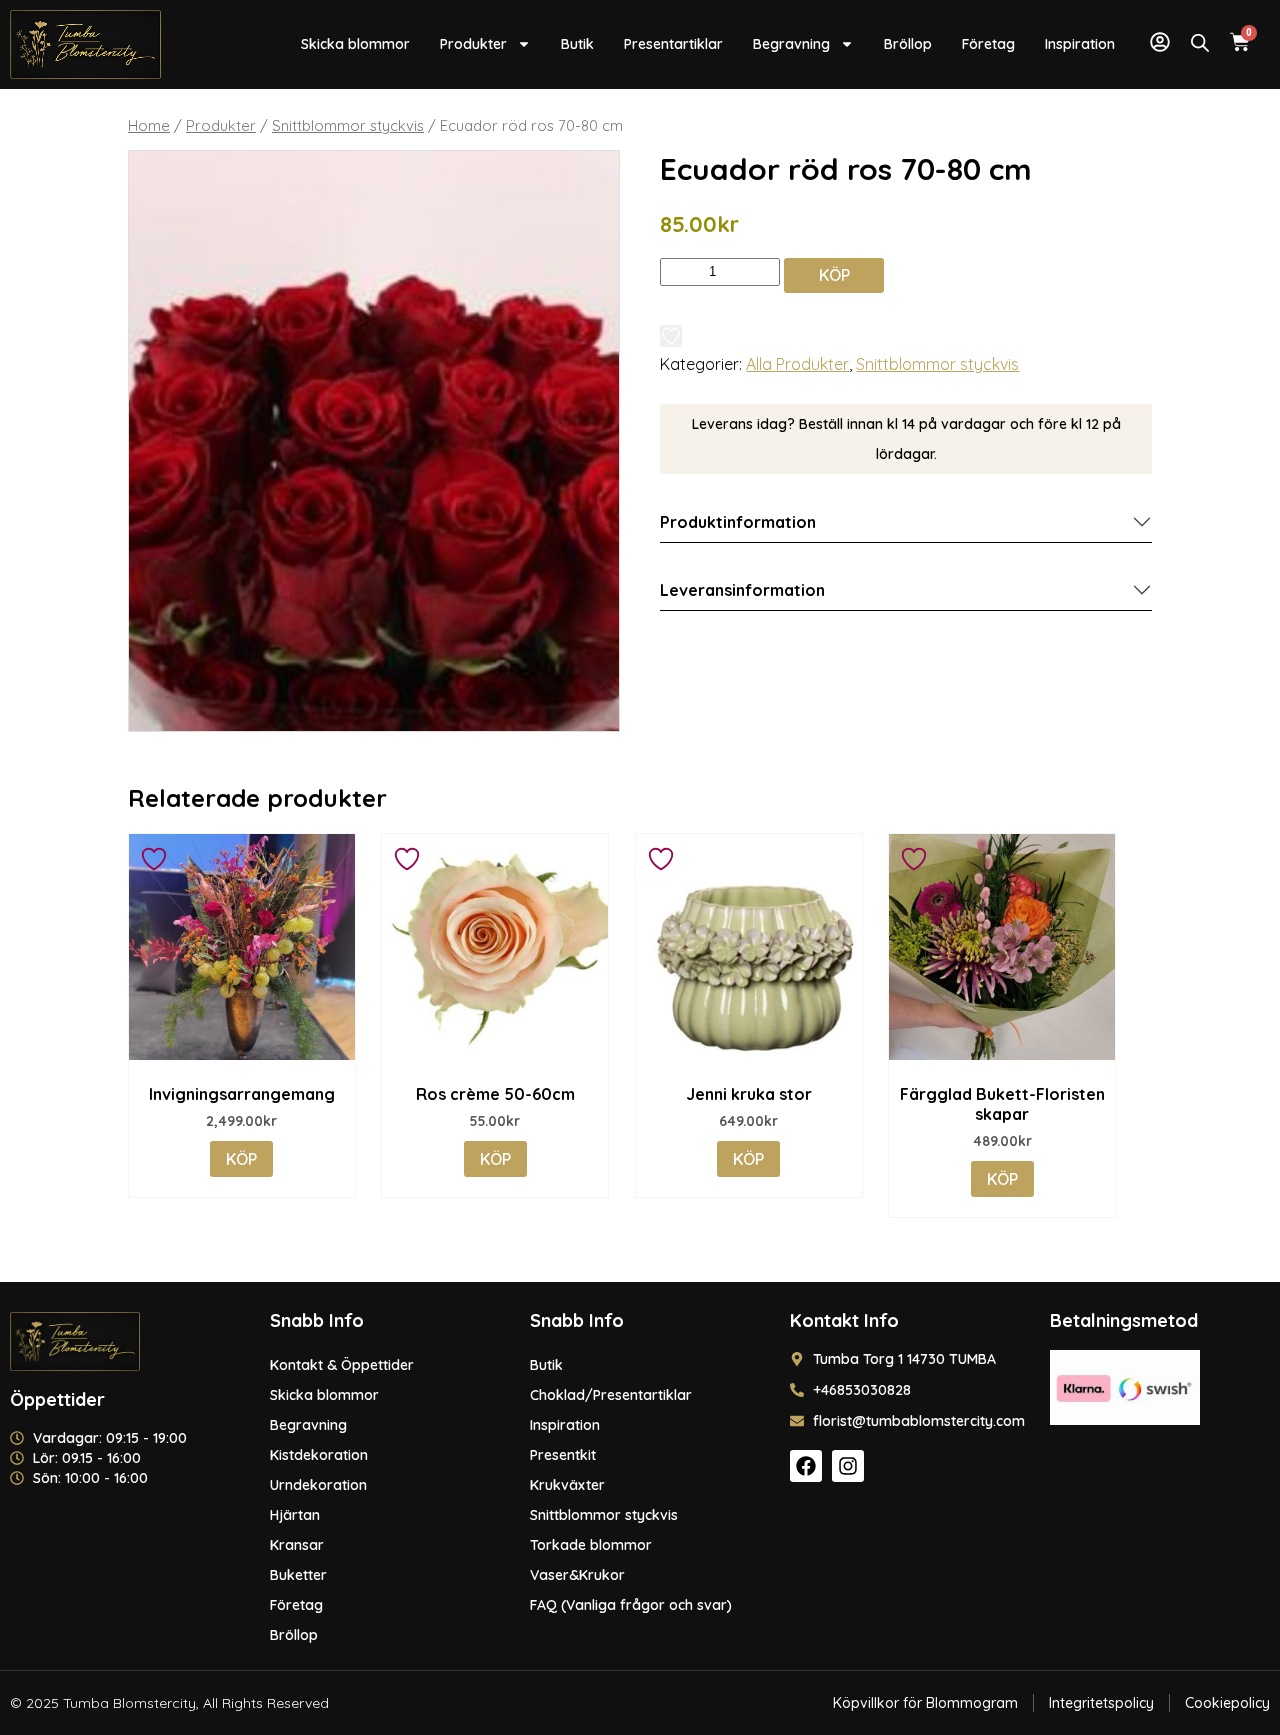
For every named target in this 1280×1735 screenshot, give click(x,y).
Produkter (473, 44)
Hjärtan (295, 1515)
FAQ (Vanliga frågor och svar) (631, 1605)
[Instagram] (848, 1466)
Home (149, 125)
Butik (577, 44)
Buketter (298, 1575)
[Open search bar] (1200, 42)
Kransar (297, 1545)
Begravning (791, 44)
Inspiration (1080, 44)
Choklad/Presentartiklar (611, 1395)
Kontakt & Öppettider (342, 1365)
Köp (834, 275)
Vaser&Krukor (577, 1575)
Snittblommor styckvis (348, 125)
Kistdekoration (319, 1455)
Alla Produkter (797, 364)
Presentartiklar (673, 44)
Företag (988, 44)
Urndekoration (318, 1485)
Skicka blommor (355, 44)
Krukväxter (567, 1485)
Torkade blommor (591, 1545)
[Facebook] (806, 1466)
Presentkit (563, 1455)
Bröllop (908, 44)
